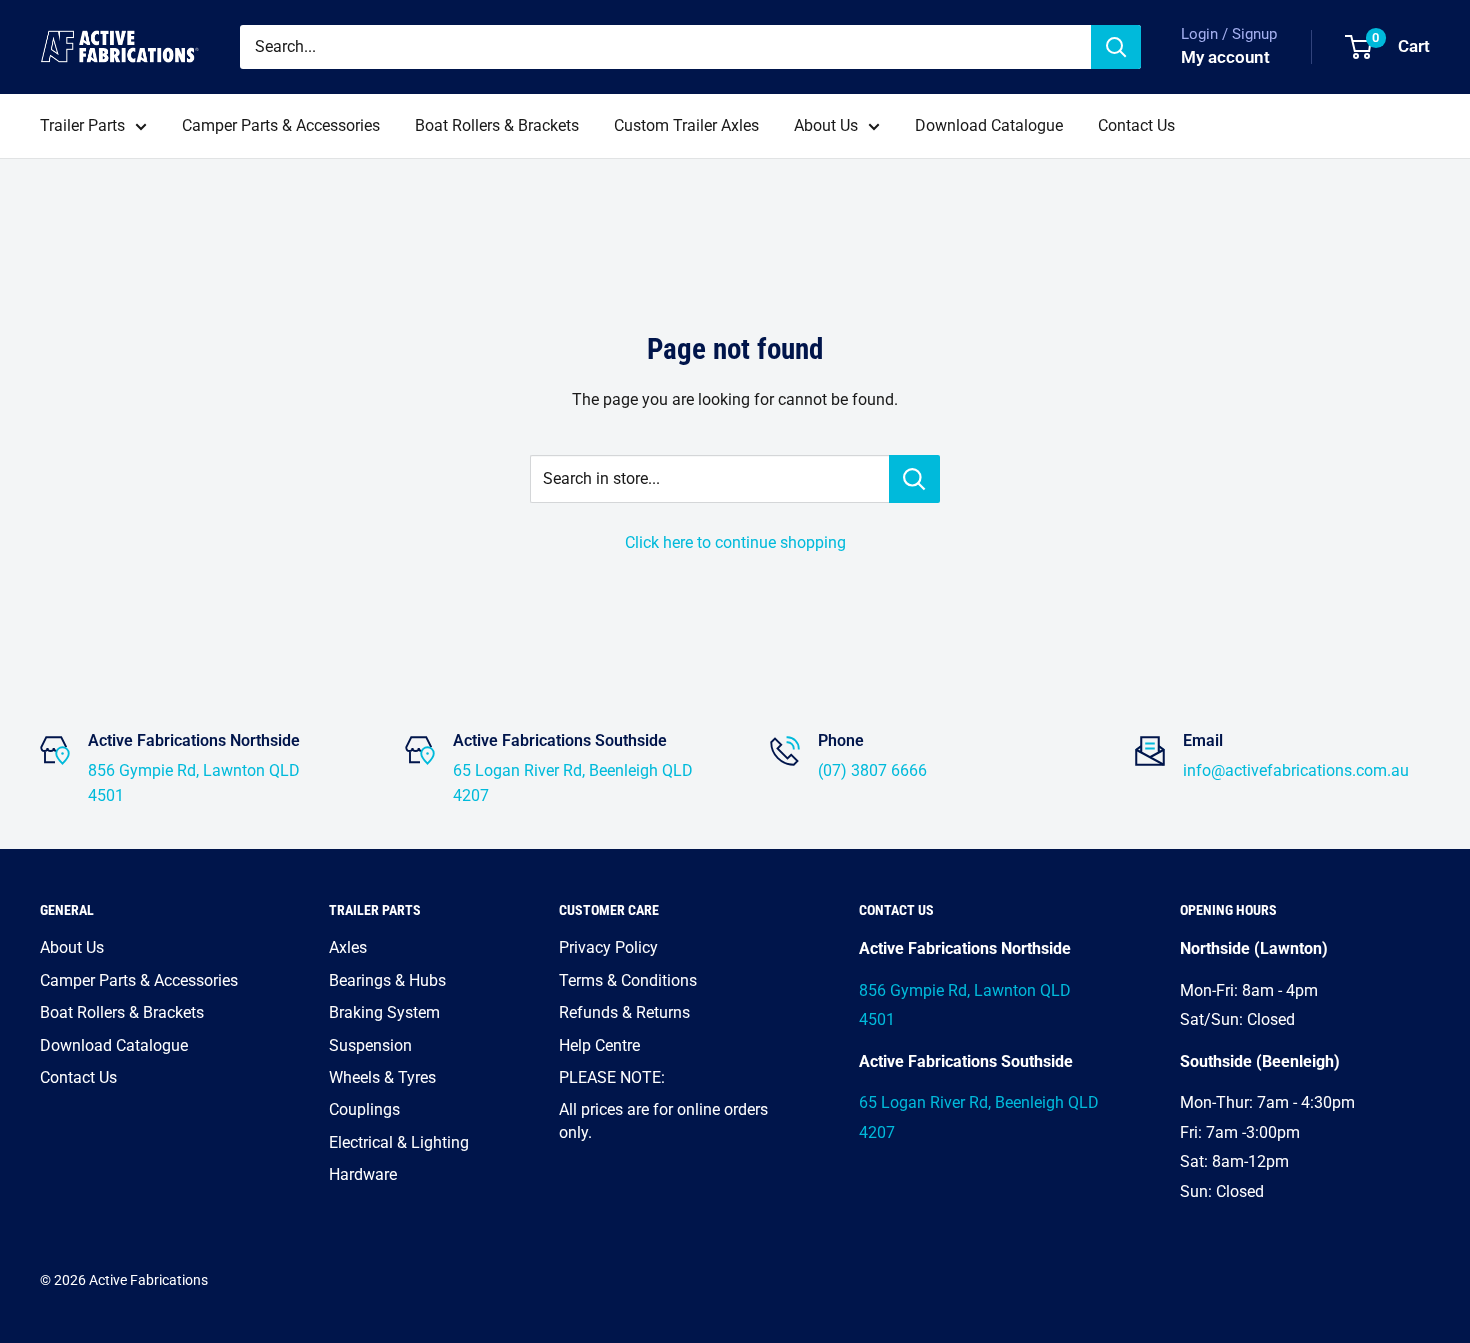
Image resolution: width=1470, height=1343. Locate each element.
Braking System (384, 1012)
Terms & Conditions (628, 980)
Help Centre (599, 1045)
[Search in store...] (914, 479)
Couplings (364, 1109)
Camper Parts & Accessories (281, 125)
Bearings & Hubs (387, 980)
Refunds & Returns (624, 1012)
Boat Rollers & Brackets (497, 125)
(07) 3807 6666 (872, 770)
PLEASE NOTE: (612, 1077)
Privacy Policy (608, 947)
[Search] (1116, 47)
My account (1225, 57)
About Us (826, 125)
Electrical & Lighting (399, 1142)
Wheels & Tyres (382, 1077)
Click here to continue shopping (735, 542)
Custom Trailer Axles (686, 125)
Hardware (363, 1174)
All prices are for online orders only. (663, 1120)
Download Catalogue (989, 125)
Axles (348, 947)
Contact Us (1136, 125)
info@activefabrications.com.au (1296, 770)
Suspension (370, 1045)
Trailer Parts (82, 125)
